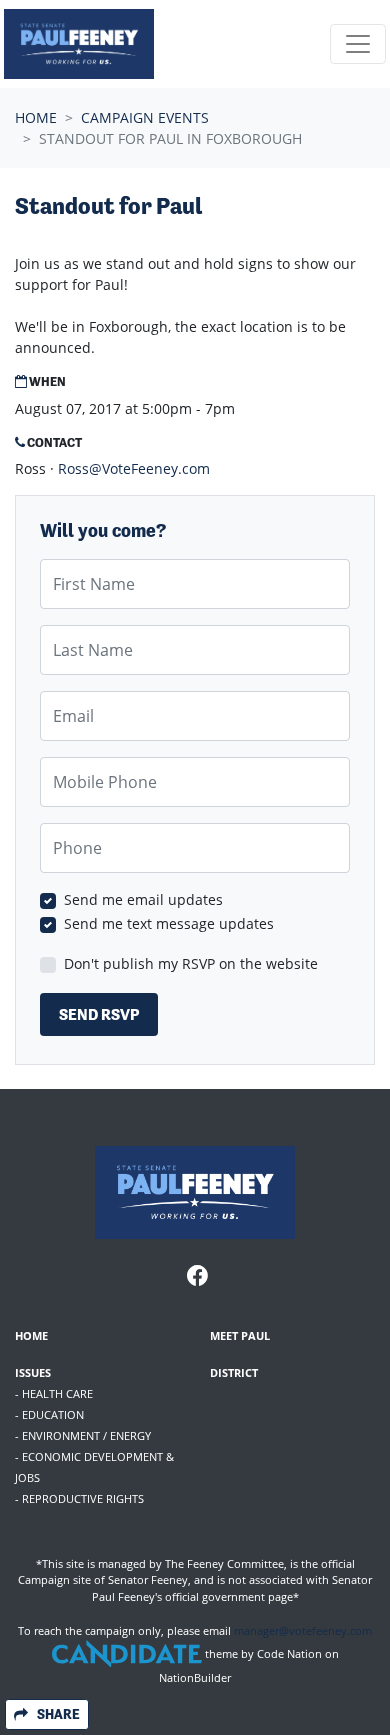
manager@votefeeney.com (303, 1630)
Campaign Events (145, 117)
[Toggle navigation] (358, 44)
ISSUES (33, 1372)
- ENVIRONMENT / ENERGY (83, 1435)
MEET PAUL (240, 1335)
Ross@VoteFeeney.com (134, 468)
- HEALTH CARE (54, 1393)
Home (36, 117)
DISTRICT (234, 1372)
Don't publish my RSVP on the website (191, 963)
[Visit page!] (197, 1277)
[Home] (79, 44)
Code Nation (289, 1653)
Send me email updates (143, 899)
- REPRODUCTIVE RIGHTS (79, 1498)
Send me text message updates (169, 923)
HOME (31, 1335)
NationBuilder (195, 1677)
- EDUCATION (49, 1414)
